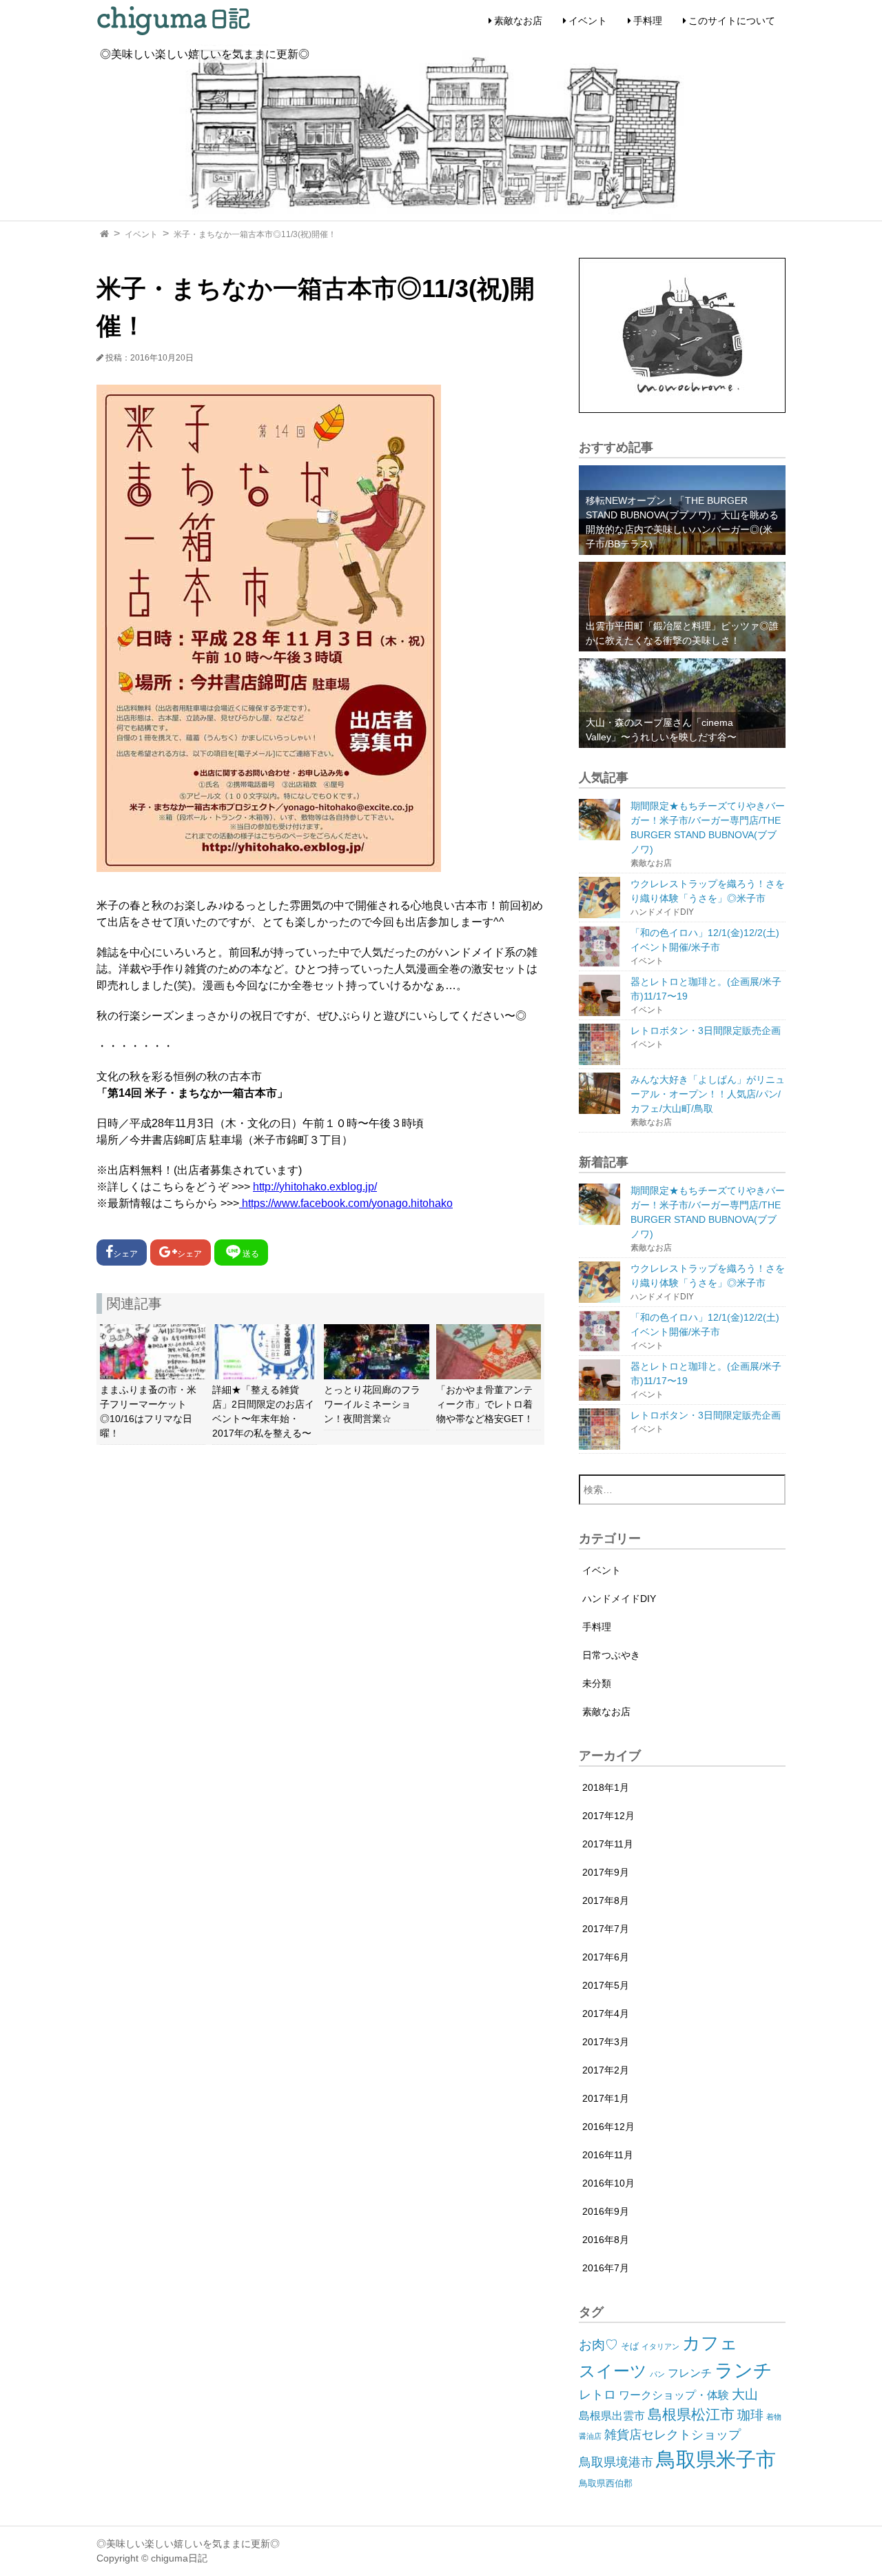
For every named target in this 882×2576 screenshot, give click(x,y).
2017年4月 (606, 2014)
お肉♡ (598, 2345)
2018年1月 (606, 1787)
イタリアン (660, 2346)
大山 (745, 2394)
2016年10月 (608, 2183)
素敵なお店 (518, 21)
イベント (588, 21)
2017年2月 (606, 2070)
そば (630, 2346)
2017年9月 (606, 1872)
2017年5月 (606, 1985)
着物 (774, 2417)
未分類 (597, 1683)
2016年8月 (606, 2240)
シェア (125, 1254)
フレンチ (690, 2373)
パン (657, 2374)
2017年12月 (608, 1816)
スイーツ (613, 2371)
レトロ (597, 2395)
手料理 (648, 21)
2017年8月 (606, 1900)
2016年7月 (606, 2268)
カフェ (710, 2343)
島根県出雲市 (612, 2416)
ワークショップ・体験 (674, 2395)
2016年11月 (608, 2155)
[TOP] (104, 234)
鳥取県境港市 (616, 2462)
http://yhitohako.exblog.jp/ (315, 1187)
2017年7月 (606, 1929)
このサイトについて (732, 21)
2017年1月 (606, 2098)
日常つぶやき (611, 1655)
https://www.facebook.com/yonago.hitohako (346, 1203)
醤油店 (590, 2436)
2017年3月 (606, 2042)
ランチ (743, 2370)
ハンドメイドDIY (619, 1599)
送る (251, 1254)
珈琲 (750, 2415)
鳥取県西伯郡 (606, 2483)
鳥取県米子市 (716, 2459)
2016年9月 (606, 2211)
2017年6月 (606, 1957)
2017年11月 (608, 1844)
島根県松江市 (691, 2414)
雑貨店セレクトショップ (673, 2435)
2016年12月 (608, 2127)
